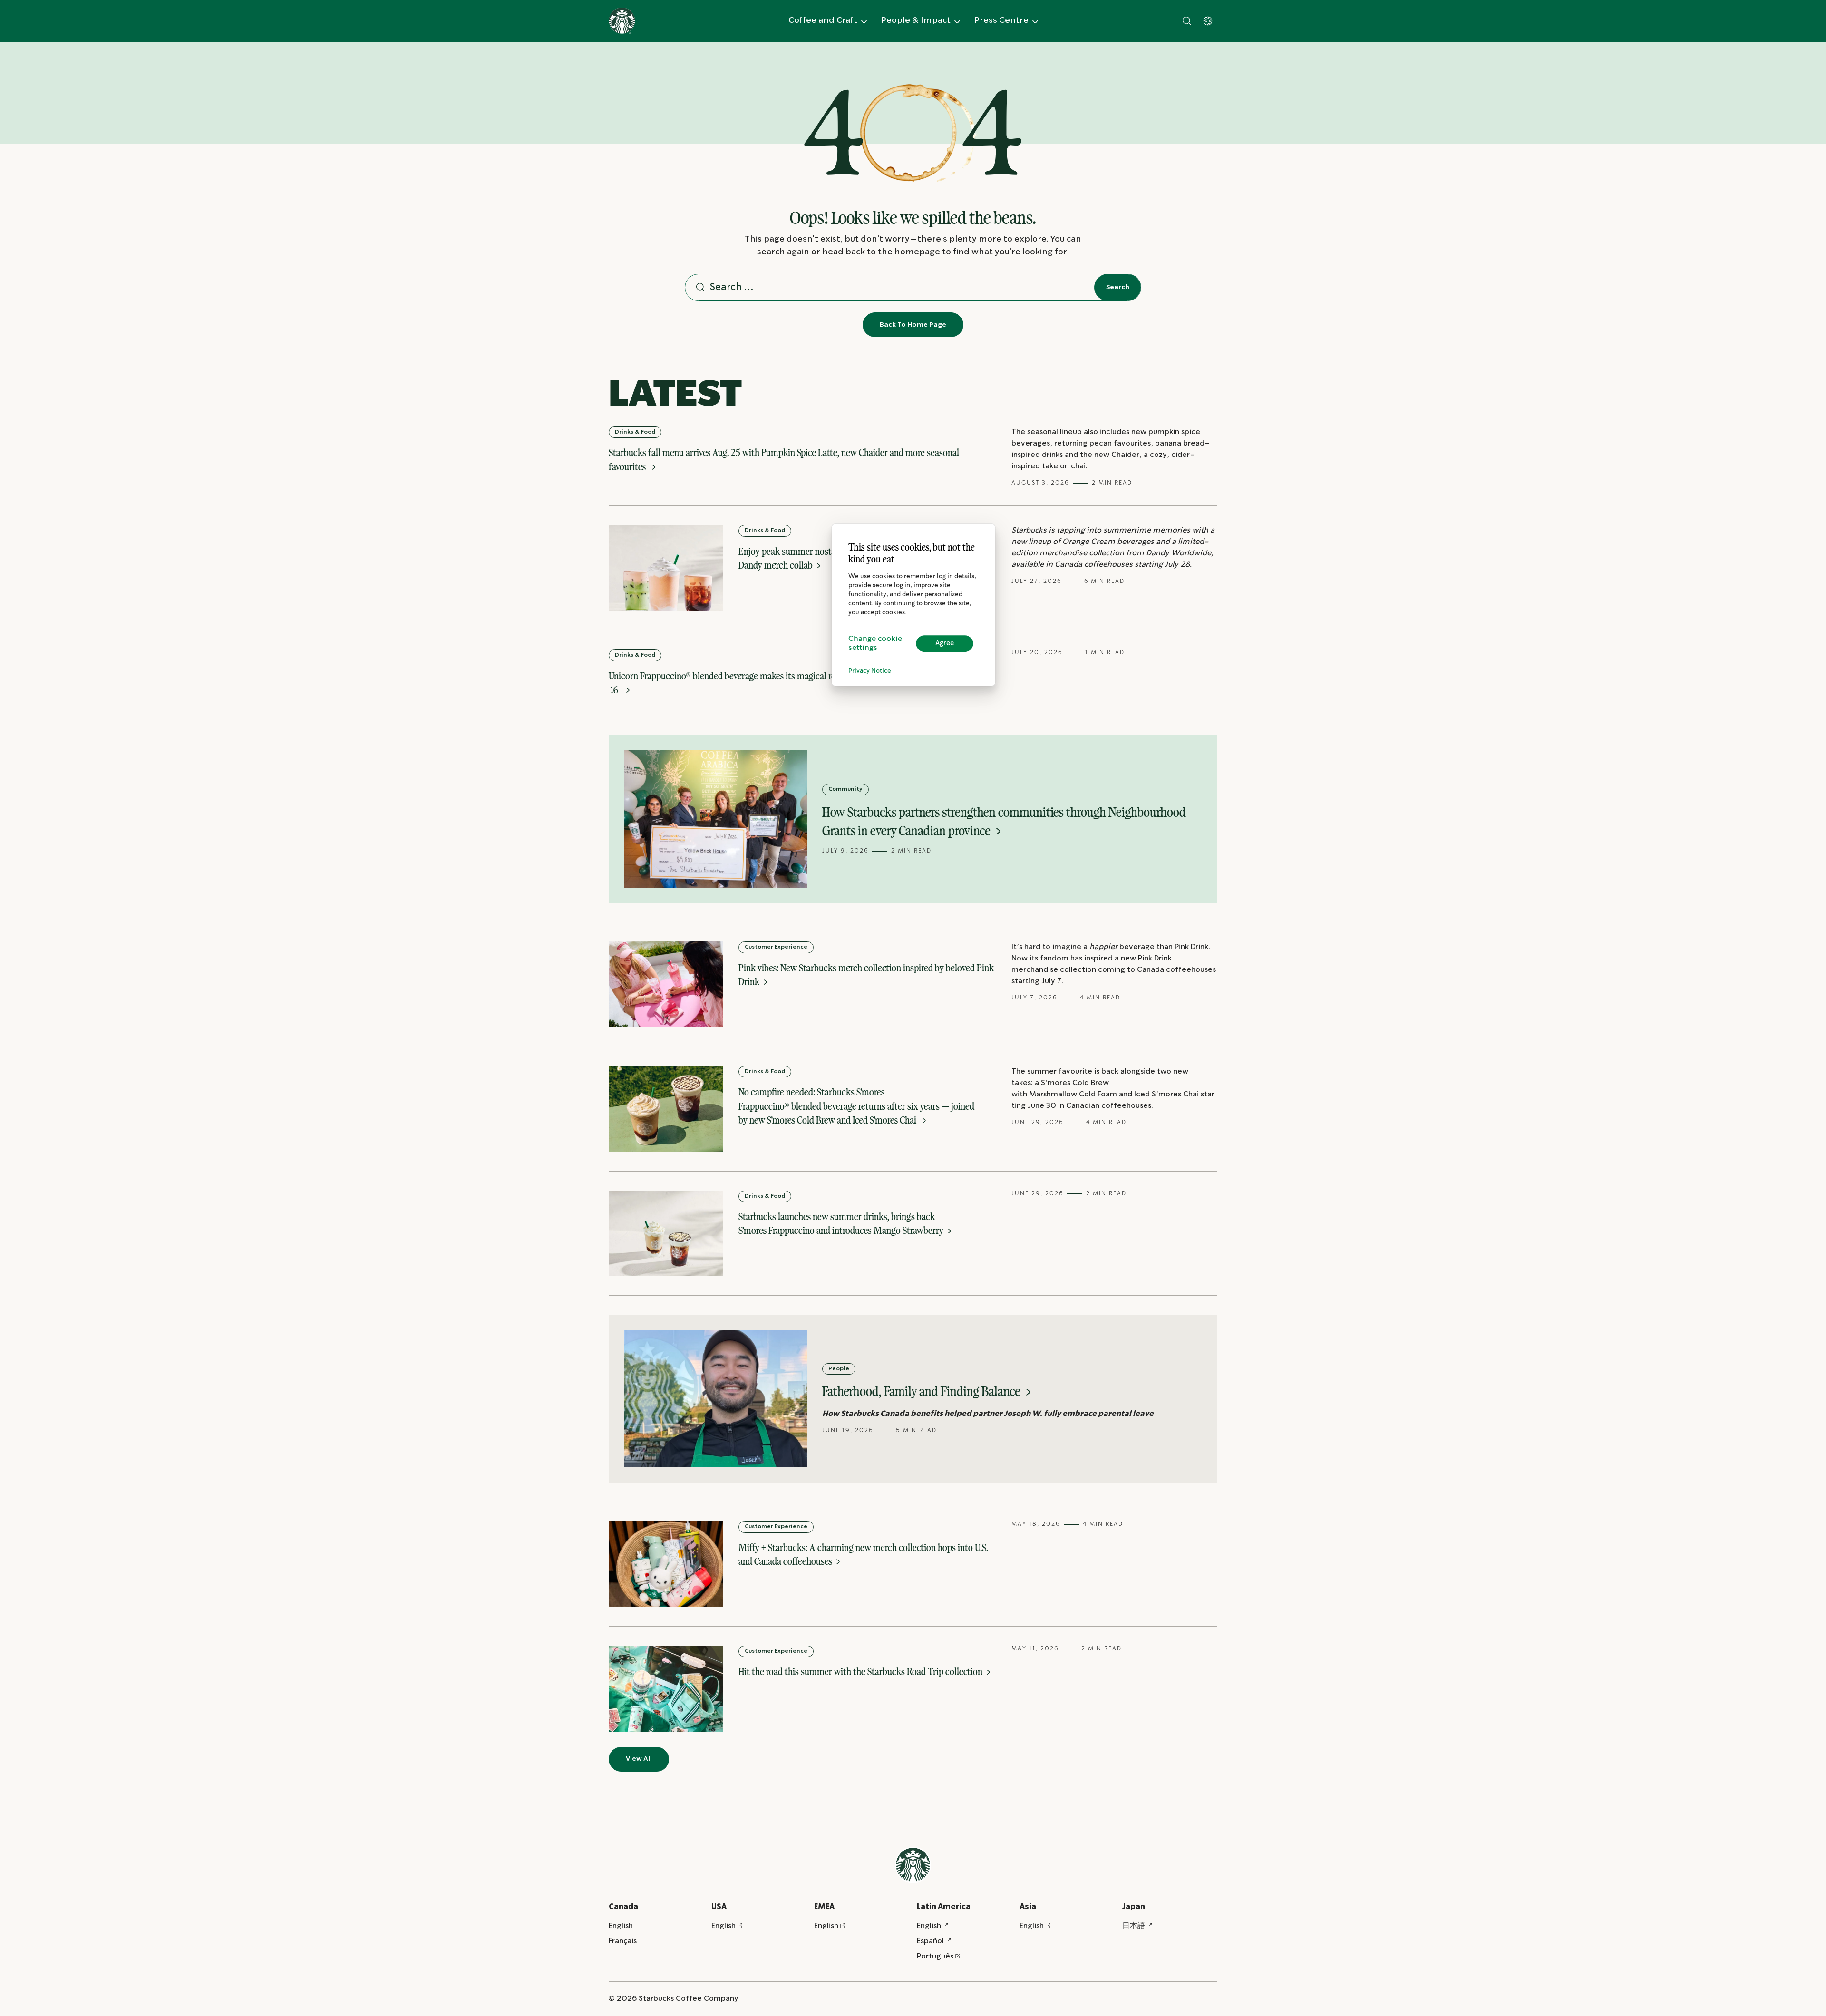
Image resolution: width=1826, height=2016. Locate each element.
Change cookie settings (875, 643)
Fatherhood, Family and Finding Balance (923, 1391)
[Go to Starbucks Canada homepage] (622, 21)
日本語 (1134, 1926)
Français (623, 1941)
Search (1118, 287)
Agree (945, 643)
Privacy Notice (870, 671)
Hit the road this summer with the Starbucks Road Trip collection (861, 1672)
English (621, 1926)
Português (935, 1956)
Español (930, 1941)
